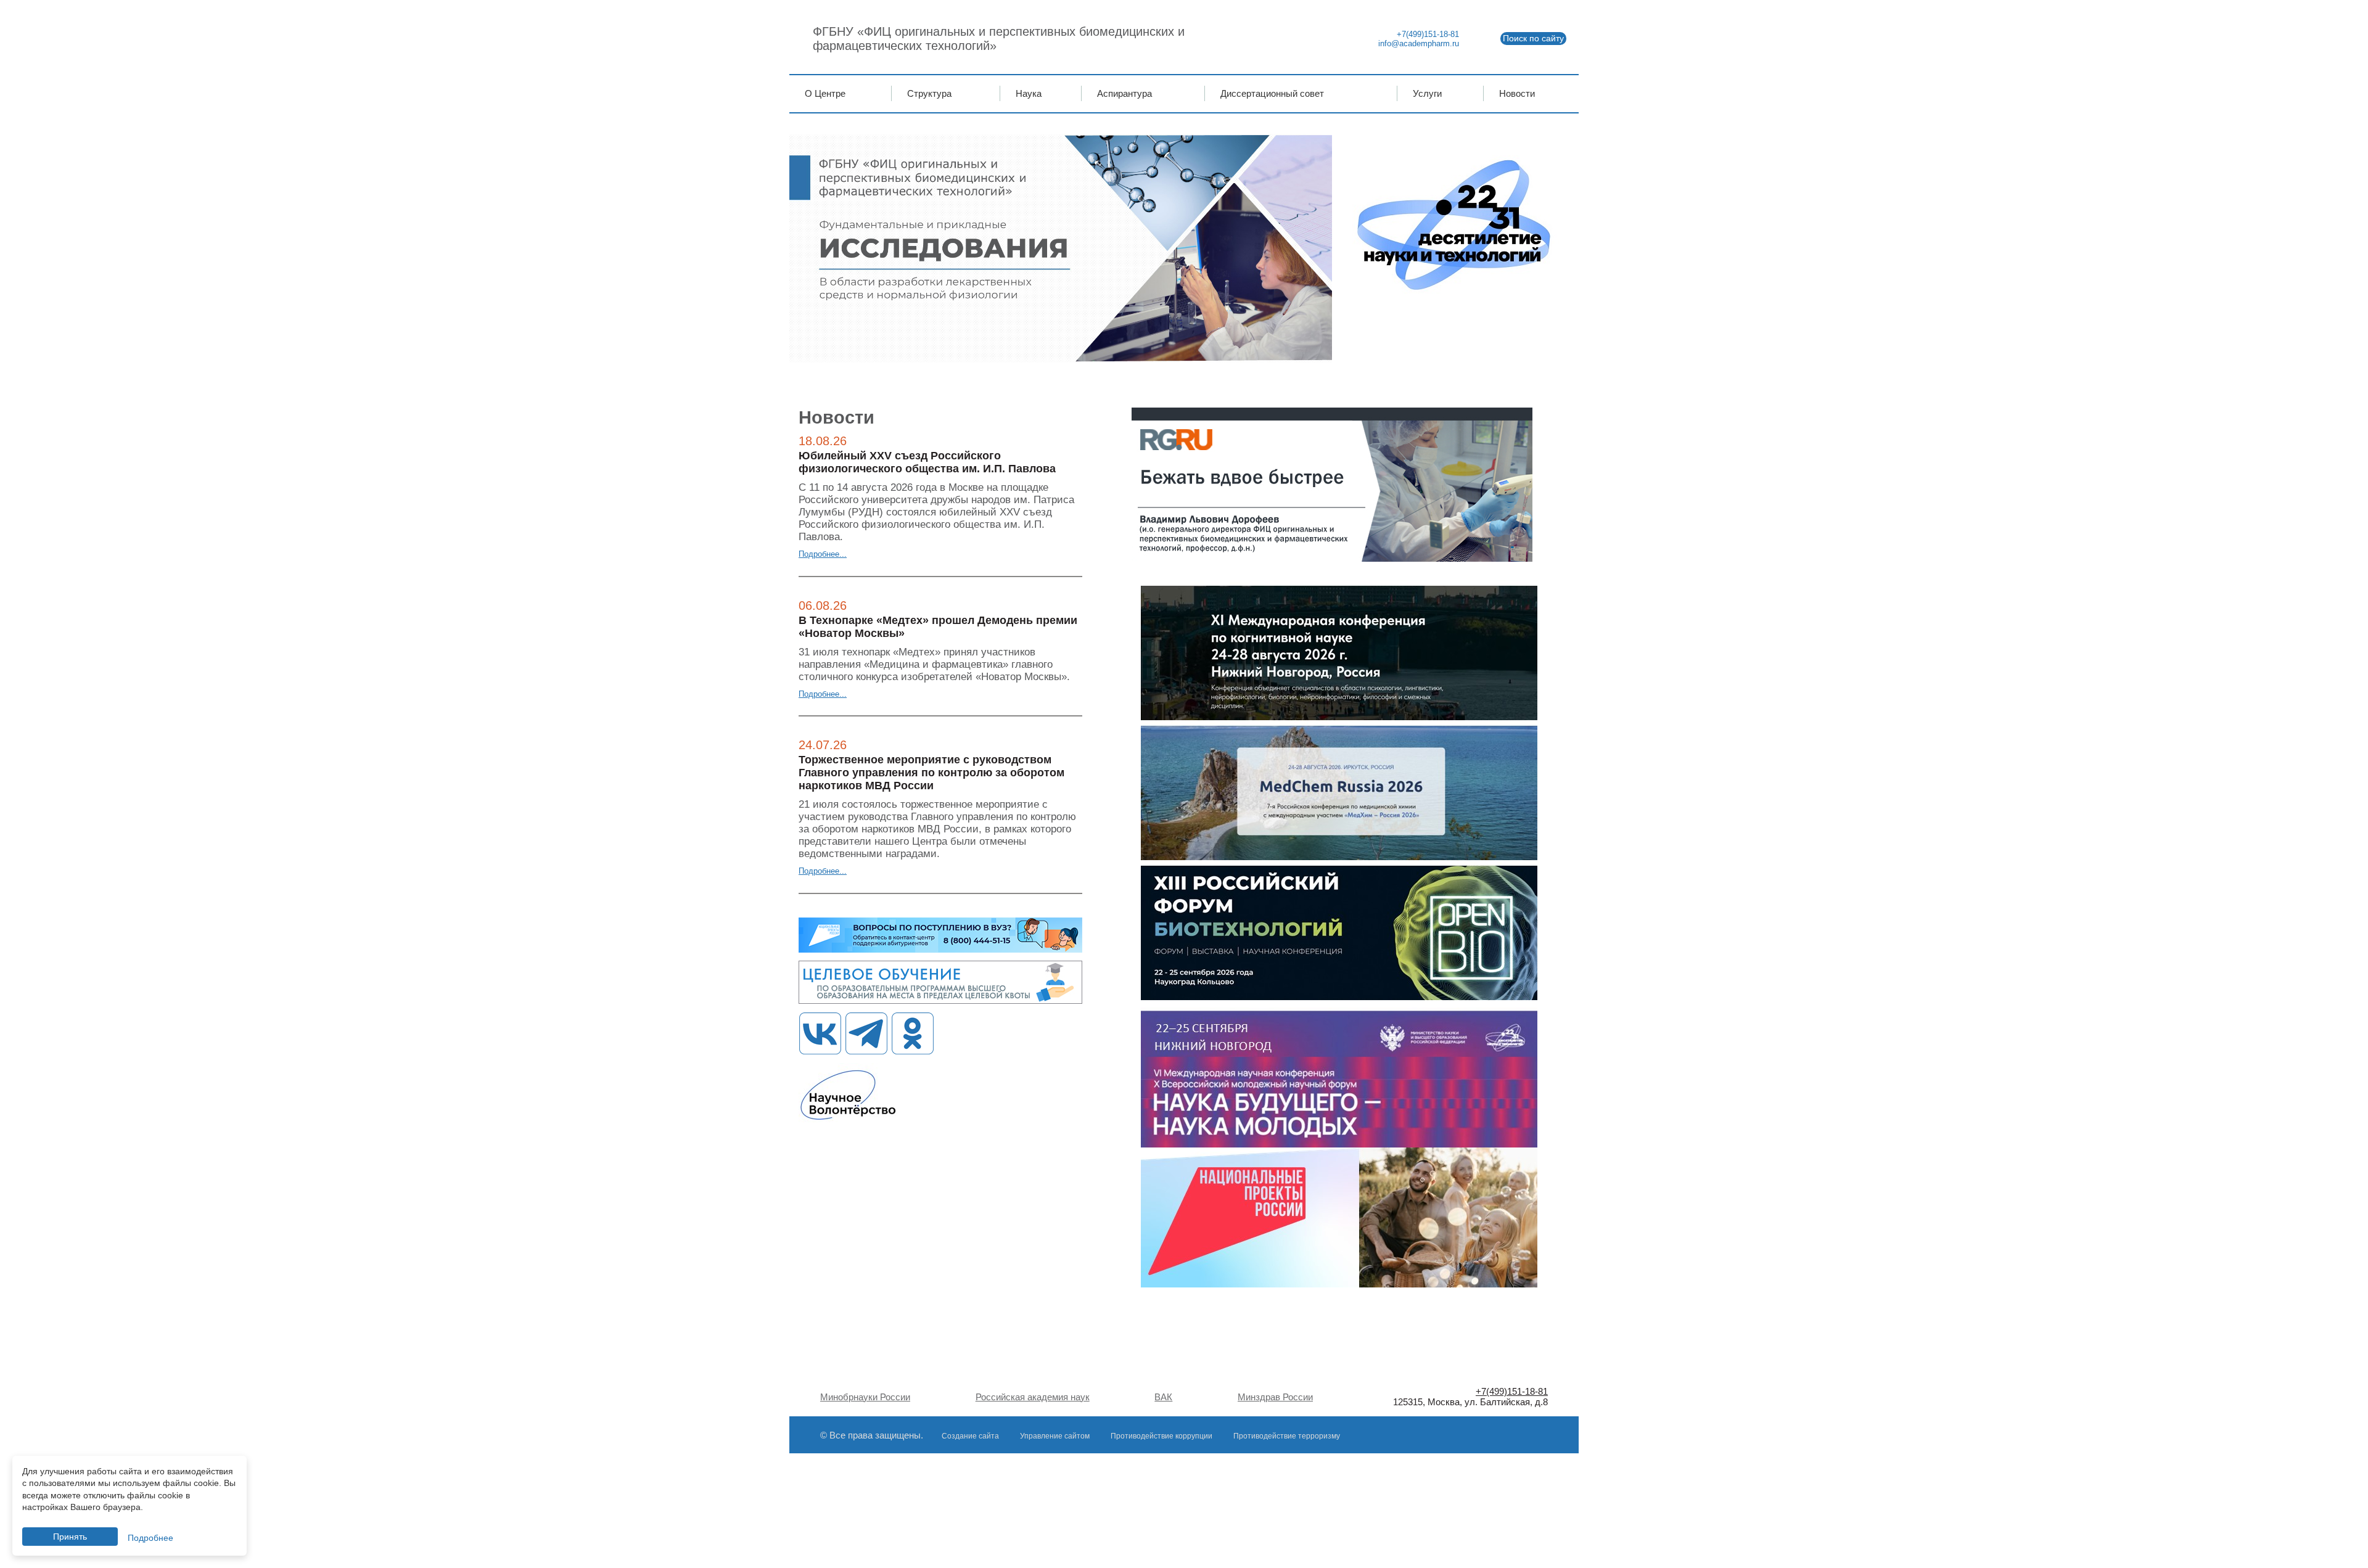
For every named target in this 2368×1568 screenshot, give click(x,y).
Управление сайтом (1055, 1436)
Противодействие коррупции (1161, 1436)
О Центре (825, 93)
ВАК (1163, 1397)
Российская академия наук (1033, 1397)
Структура (929, 93)
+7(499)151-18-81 (1428, 34)
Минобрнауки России (865, 1397)
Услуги (1427, 93)
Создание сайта (970, 1436)
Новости (1517, 93)
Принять (70, 1537)
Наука (1029, 93)
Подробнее (150, 1538)
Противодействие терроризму (1287, 1436)
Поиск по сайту (1533, 38)
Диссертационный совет (1272, 93)
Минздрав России (1275, 1397)
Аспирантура (1124, 93)
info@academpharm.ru (1419, 43)
